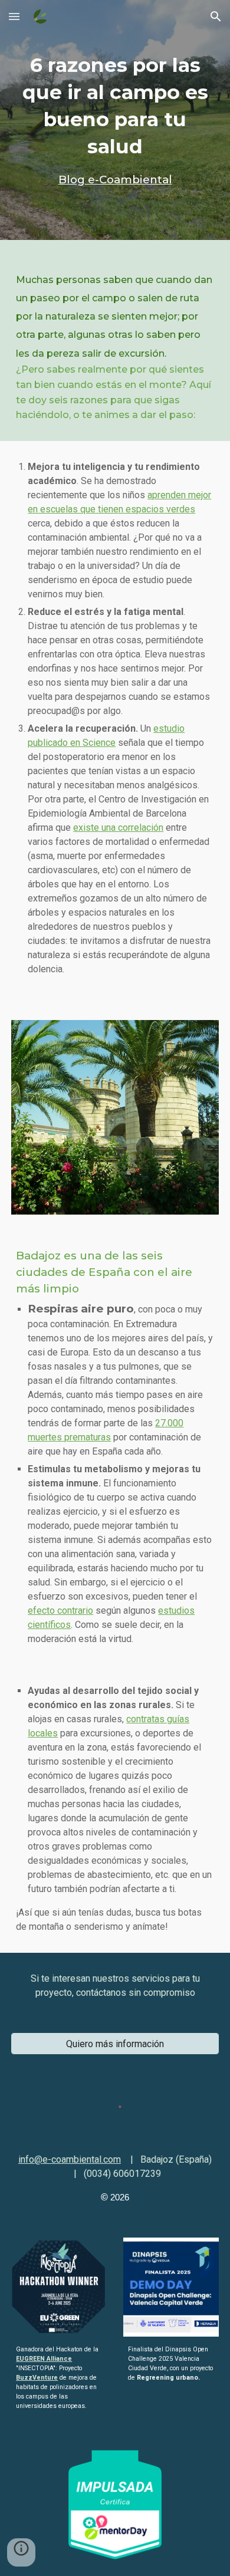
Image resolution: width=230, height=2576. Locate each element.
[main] (115, 120)
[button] (14, 16)
